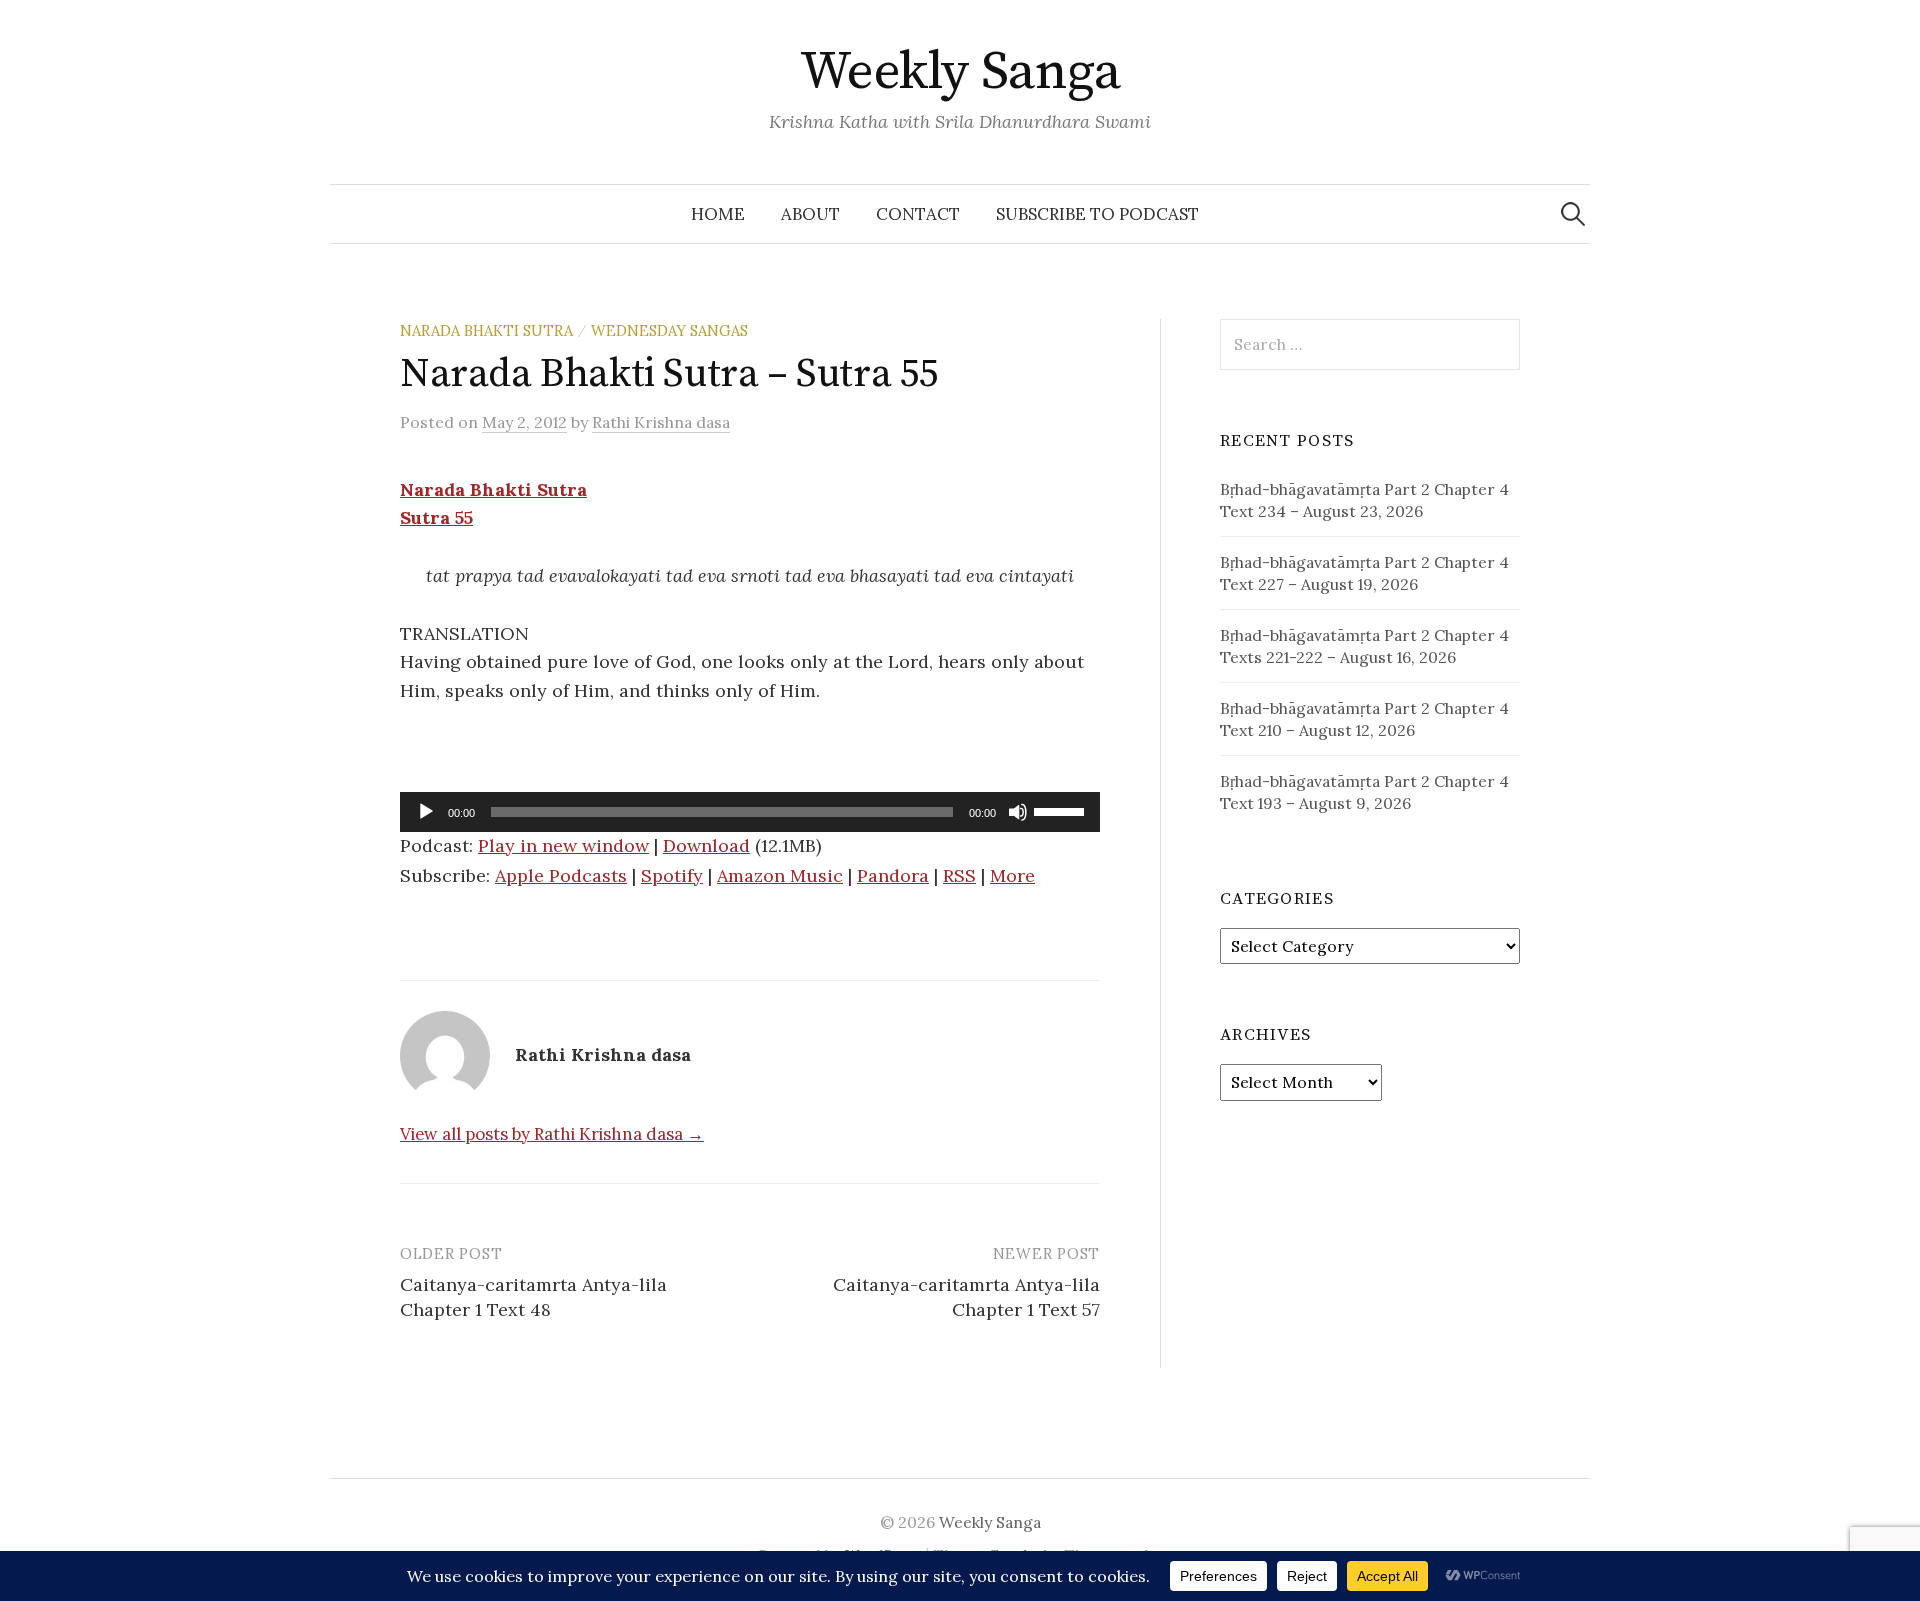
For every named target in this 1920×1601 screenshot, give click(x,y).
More (1012, 875)
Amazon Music (780, 875)
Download (706, 845)
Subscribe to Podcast (1097, 214)
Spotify (672, 875)
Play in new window (563, 845)
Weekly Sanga (960, 72)
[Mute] (1018, 812)
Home (718, 214)
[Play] (426, 812)
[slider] (1062, 810)
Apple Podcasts (561, 875)
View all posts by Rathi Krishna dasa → (552, 1134)
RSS (959, 875)
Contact (918, 214)
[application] (750, 812)
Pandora (893, 875)
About (810, 214)
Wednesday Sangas (669, 330)
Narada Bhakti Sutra (486, 330)
